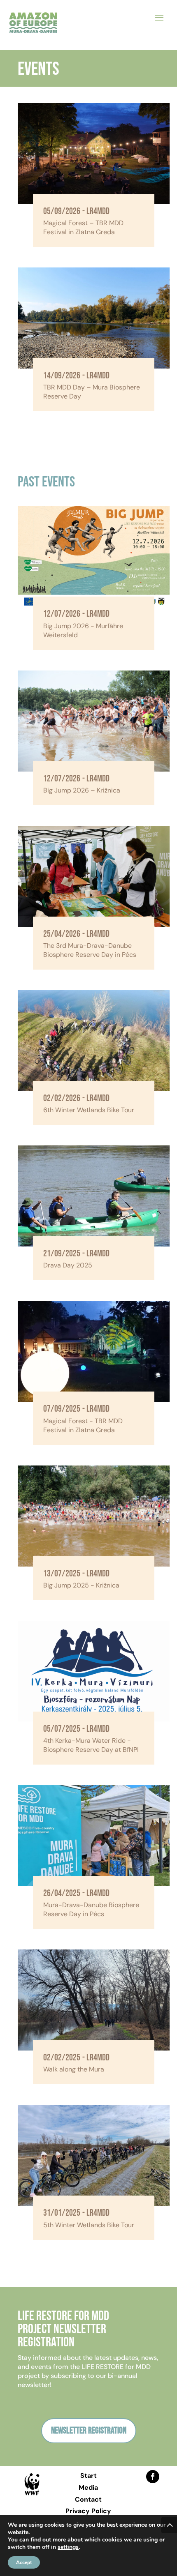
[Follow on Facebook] (153, 2477)
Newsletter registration (89, 2431)
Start (88, 2476)
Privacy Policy (88, 2511)
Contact (88, 2499)
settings (68, 2547)
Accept (24, 2562)
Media (88, 2487)
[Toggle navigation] (159, 17)
